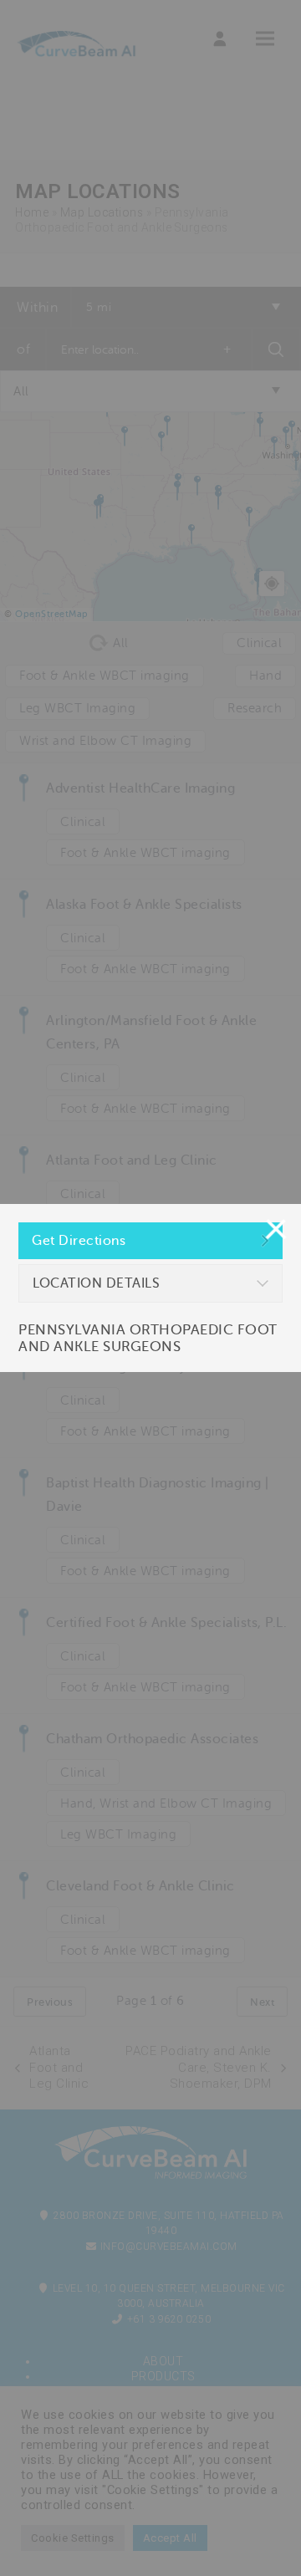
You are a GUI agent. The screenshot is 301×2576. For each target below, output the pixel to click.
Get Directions (79, 1241)
